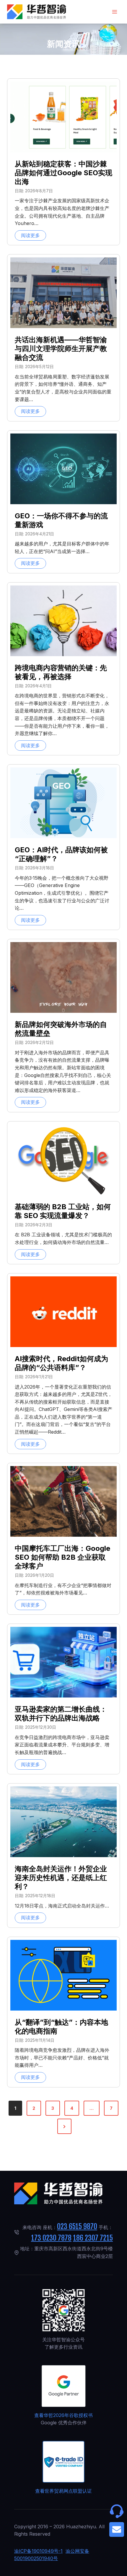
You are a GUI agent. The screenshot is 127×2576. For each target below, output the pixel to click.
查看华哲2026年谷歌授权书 (63, 2415)
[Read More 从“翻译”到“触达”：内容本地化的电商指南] (63, 1975)
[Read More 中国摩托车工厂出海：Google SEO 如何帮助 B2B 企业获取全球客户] (63, 1501)
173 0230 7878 (51, 2238)
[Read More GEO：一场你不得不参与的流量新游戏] (63, 469)
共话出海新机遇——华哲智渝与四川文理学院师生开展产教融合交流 (61, 349)
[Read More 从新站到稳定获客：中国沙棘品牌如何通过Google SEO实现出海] (63, 117)
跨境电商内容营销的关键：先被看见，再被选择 (61, 672)
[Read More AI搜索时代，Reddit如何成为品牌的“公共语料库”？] (63, 1312)
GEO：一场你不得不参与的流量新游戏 (61, 520)
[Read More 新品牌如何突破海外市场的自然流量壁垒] (63, 977)
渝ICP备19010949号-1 (38, 2551)
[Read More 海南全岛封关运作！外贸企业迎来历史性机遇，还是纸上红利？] (63, 1822)
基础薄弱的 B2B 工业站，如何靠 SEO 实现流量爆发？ (63, 1211)
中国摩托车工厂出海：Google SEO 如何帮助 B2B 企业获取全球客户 (62, 1557)
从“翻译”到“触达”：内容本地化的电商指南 (61, 2027)
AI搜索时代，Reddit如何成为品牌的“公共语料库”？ (61, 1363)
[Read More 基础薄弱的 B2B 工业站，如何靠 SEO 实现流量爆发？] (63, 1160)
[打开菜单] (114, 12)
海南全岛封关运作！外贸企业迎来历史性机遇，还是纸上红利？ (61, 1878)
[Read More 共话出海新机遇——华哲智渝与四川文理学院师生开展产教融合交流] (63, 293)
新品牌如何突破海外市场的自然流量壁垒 (61, 1029)
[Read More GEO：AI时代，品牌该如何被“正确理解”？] (63, 803)
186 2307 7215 (93, 2238)
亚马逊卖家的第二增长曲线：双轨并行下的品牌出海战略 (61, 1714)
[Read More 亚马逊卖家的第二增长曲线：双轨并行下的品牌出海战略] (63, 1662)
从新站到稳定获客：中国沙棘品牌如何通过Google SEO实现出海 (63, 173)
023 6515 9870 (77, 2226)
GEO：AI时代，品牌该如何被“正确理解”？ (61, 854)
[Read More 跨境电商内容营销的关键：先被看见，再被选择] (63, 621)
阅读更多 (34, 236)
